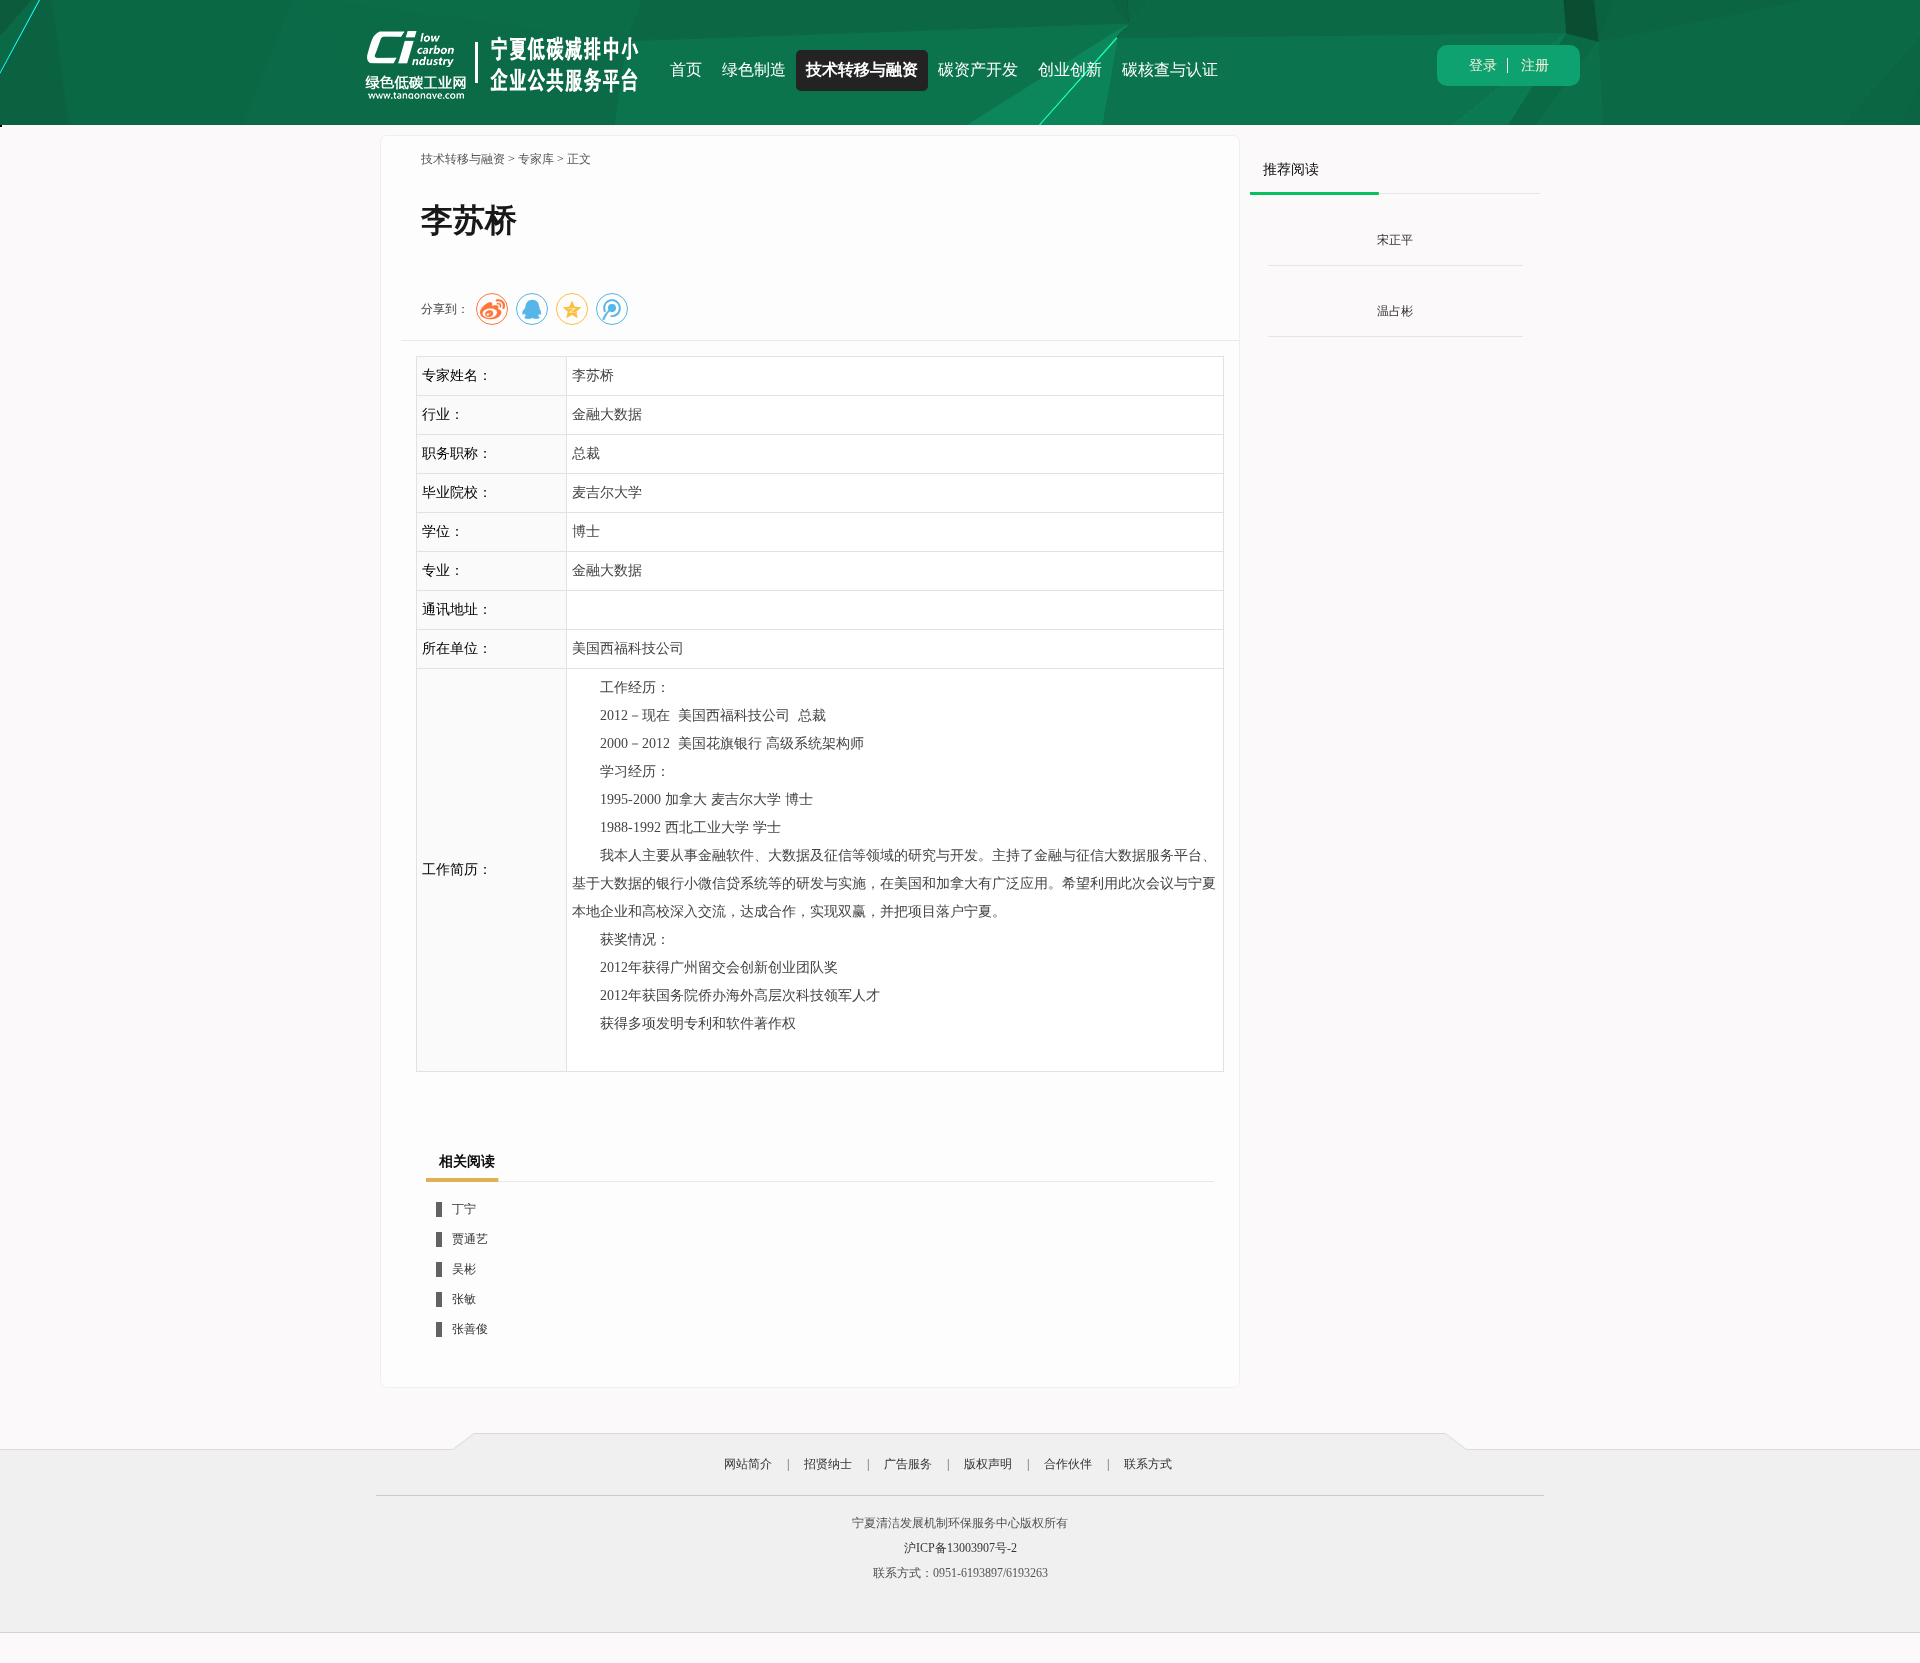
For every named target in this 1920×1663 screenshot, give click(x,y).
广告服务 (908, 1464)
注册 (1535, 65)
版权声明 (988, 1464)
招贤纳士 (828, 1464)
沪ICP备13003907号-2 (960, 1548)
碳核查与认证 (1170, 69)
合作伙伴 (1068, 1464)
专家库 (536, 159)
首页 (686, 69)
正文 (579, 159)
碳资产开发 (978, 69)
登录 (1483, 65)
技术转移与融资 (862, 69)
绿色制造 (754, 69)
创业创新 (1070, 69)
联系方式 (1148, 1464)
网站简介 (748, 1464)
